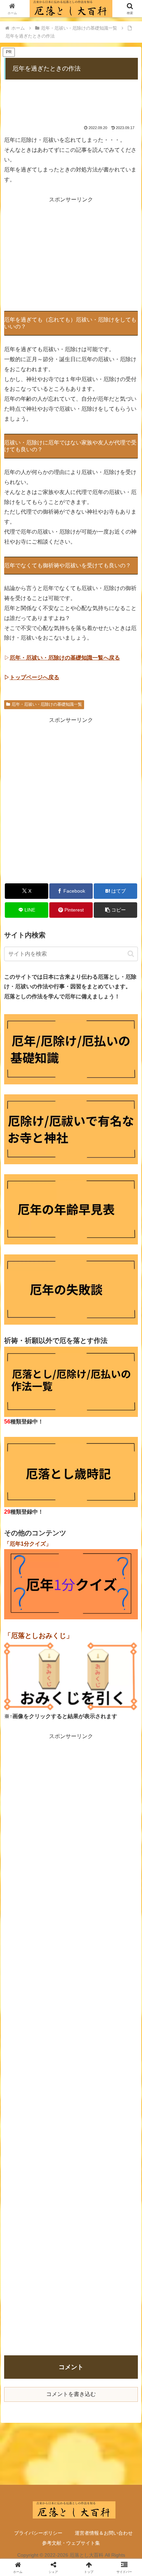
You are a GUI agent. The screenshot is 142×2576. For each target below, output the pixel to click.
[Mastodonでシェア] (55, 2030)
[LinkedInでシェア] (71, 2068)
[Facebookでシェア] (24, 2049)
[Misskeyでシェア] (118, 2030)
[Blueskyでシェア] (87, 2030)
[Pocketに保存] (87, 2049)
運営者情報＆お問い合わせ (104, 2533)
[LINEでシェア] (118, 2049)
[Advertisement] (71, 98)
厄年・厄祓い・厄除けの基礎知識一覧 (47, 704)
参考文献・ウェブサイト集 (71, 2543)
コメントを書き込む (71, 2394)
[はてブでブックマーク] (55, 2049)
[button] (115, 910)
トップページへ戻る (34, 677)
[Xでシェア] (24, 2030)
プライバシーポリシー (38, 2533)
